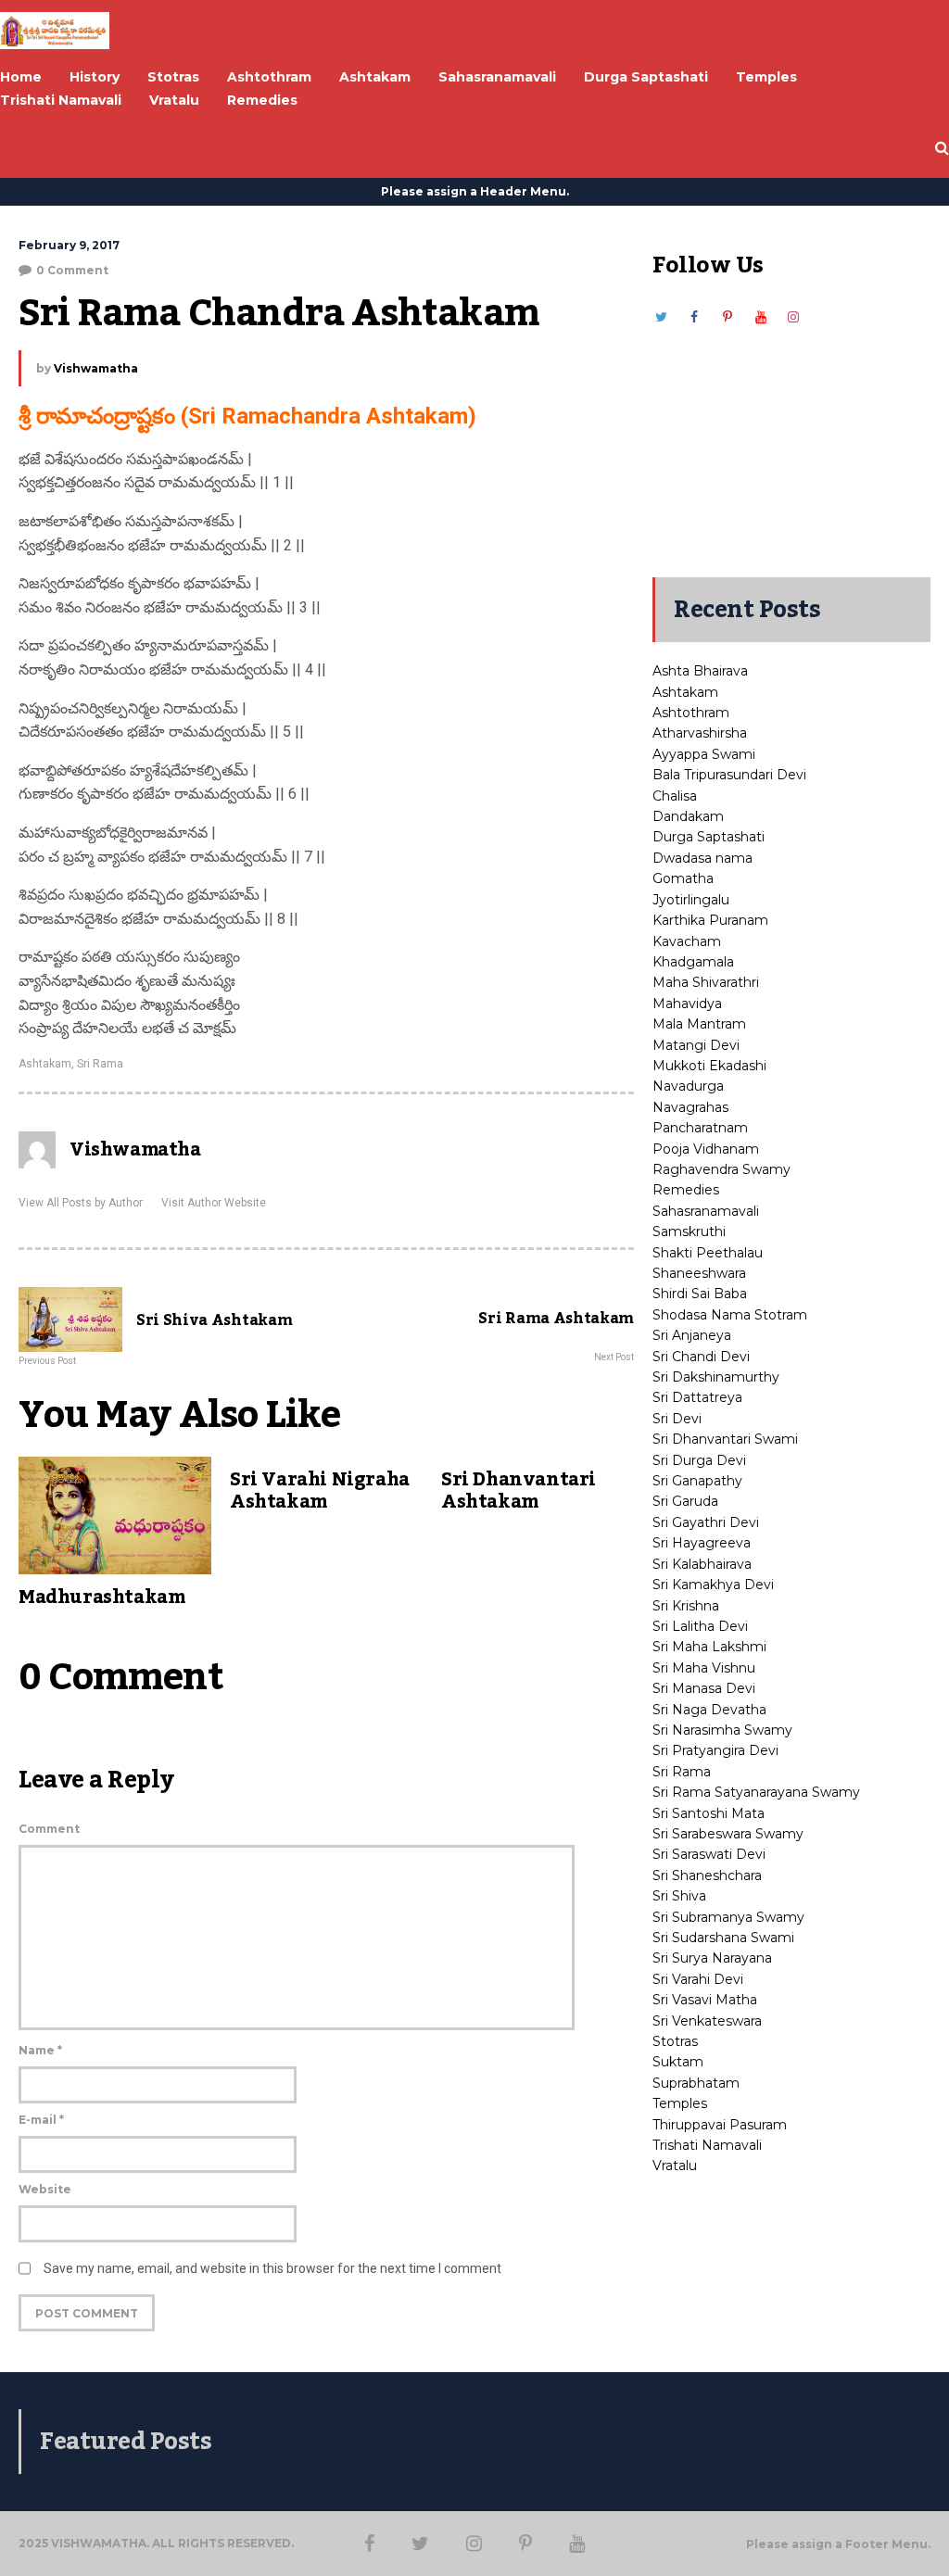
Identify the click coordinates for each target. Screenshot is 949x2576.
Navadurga (688, 1086)
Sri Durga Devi (699, 1460)
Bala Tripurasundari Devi (729, 775)
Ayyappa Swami (704, 754)
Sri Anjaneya (692, 1335)
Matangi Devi (696, 1045)
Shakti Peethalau (708, 1253)
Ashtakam (45, 1064)
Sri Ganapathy (697, 1481)
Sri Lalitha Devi (700, 1626)
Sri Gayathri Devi (706, 1522)
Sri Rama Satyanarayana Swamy (756, 1792)
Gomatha (683, 878)
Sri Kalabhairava (702, 1564)
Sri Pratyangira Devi (715, 1750)
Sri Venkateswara (707, 2021)
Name (40, 2050)
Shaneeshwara (699, 1273)
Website (45, 2189)
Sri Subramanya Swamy (728, 1917)
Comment (49, 1829)
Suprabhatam (696, 2083)
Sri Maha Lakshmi (709, 1647)
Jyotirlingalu (691, 900)
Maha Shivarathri (706, 982)
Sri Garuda (685, 1501)
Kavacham (687, 941)
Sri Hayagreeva (702, 1543)
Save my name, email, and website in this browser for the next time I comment (272, 2268)
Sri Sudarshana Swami (723, 1938)
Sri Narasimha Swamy (722, 1730)
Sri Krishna (686, 1606)
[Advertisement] (791, 443)
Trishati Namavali (707, 2145)
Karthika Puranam (710, 920)
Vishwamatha (96, 368)
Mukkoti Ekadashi (709, 1066)
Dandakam (688, 816)
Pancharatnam (700, 1128)
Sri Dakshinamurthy (716, 1377)
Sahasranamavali (706, 1211)
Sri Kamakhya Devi (713, 1585)
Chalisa (675, 796)
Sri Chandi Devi (701, 1357)
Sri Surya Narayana (712, 1958)
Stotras (675, 2041)
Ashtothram (691, 713)
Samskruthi (689, 1231)
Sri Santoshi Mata (709, 1813)
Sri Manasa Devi (704, 1688)
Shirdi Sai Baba (700, 1294)
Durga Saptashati (709, 837)
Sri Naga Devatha (709, 1710)
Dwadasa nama (702, 858)
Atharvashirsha (700, 733)
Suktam (678, 2062)
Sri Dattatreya (697, 1397)
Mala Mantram (699, 1024)
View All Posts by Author (81, 1203)
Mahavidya (687, 1004)
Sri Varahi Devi (698, 1979)
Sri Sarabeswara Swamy (728, 1834)
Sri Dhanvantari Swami (725, 1439)
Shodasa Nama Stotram (730, 1315)
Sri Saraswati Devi (709, 1854)
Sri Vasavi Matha (705, 2000)
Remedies (686, 1190)
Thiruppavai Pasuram (720, 2125)
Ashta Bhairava (700, 671)
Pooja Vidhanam (706, 1149)
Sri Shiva (679, 1896)
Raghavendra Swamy (721, 1169)
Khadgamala (693, 962)
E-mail (41, 2120)
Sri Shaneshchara (707, 1875)
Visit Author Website (214, 1203)
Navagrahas (690, 1107)
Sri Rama (100, 1064)
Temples (680, 2103)
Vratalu (675, 2166)
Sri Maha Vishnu (704, 1668)
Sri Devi (677, 1419)
